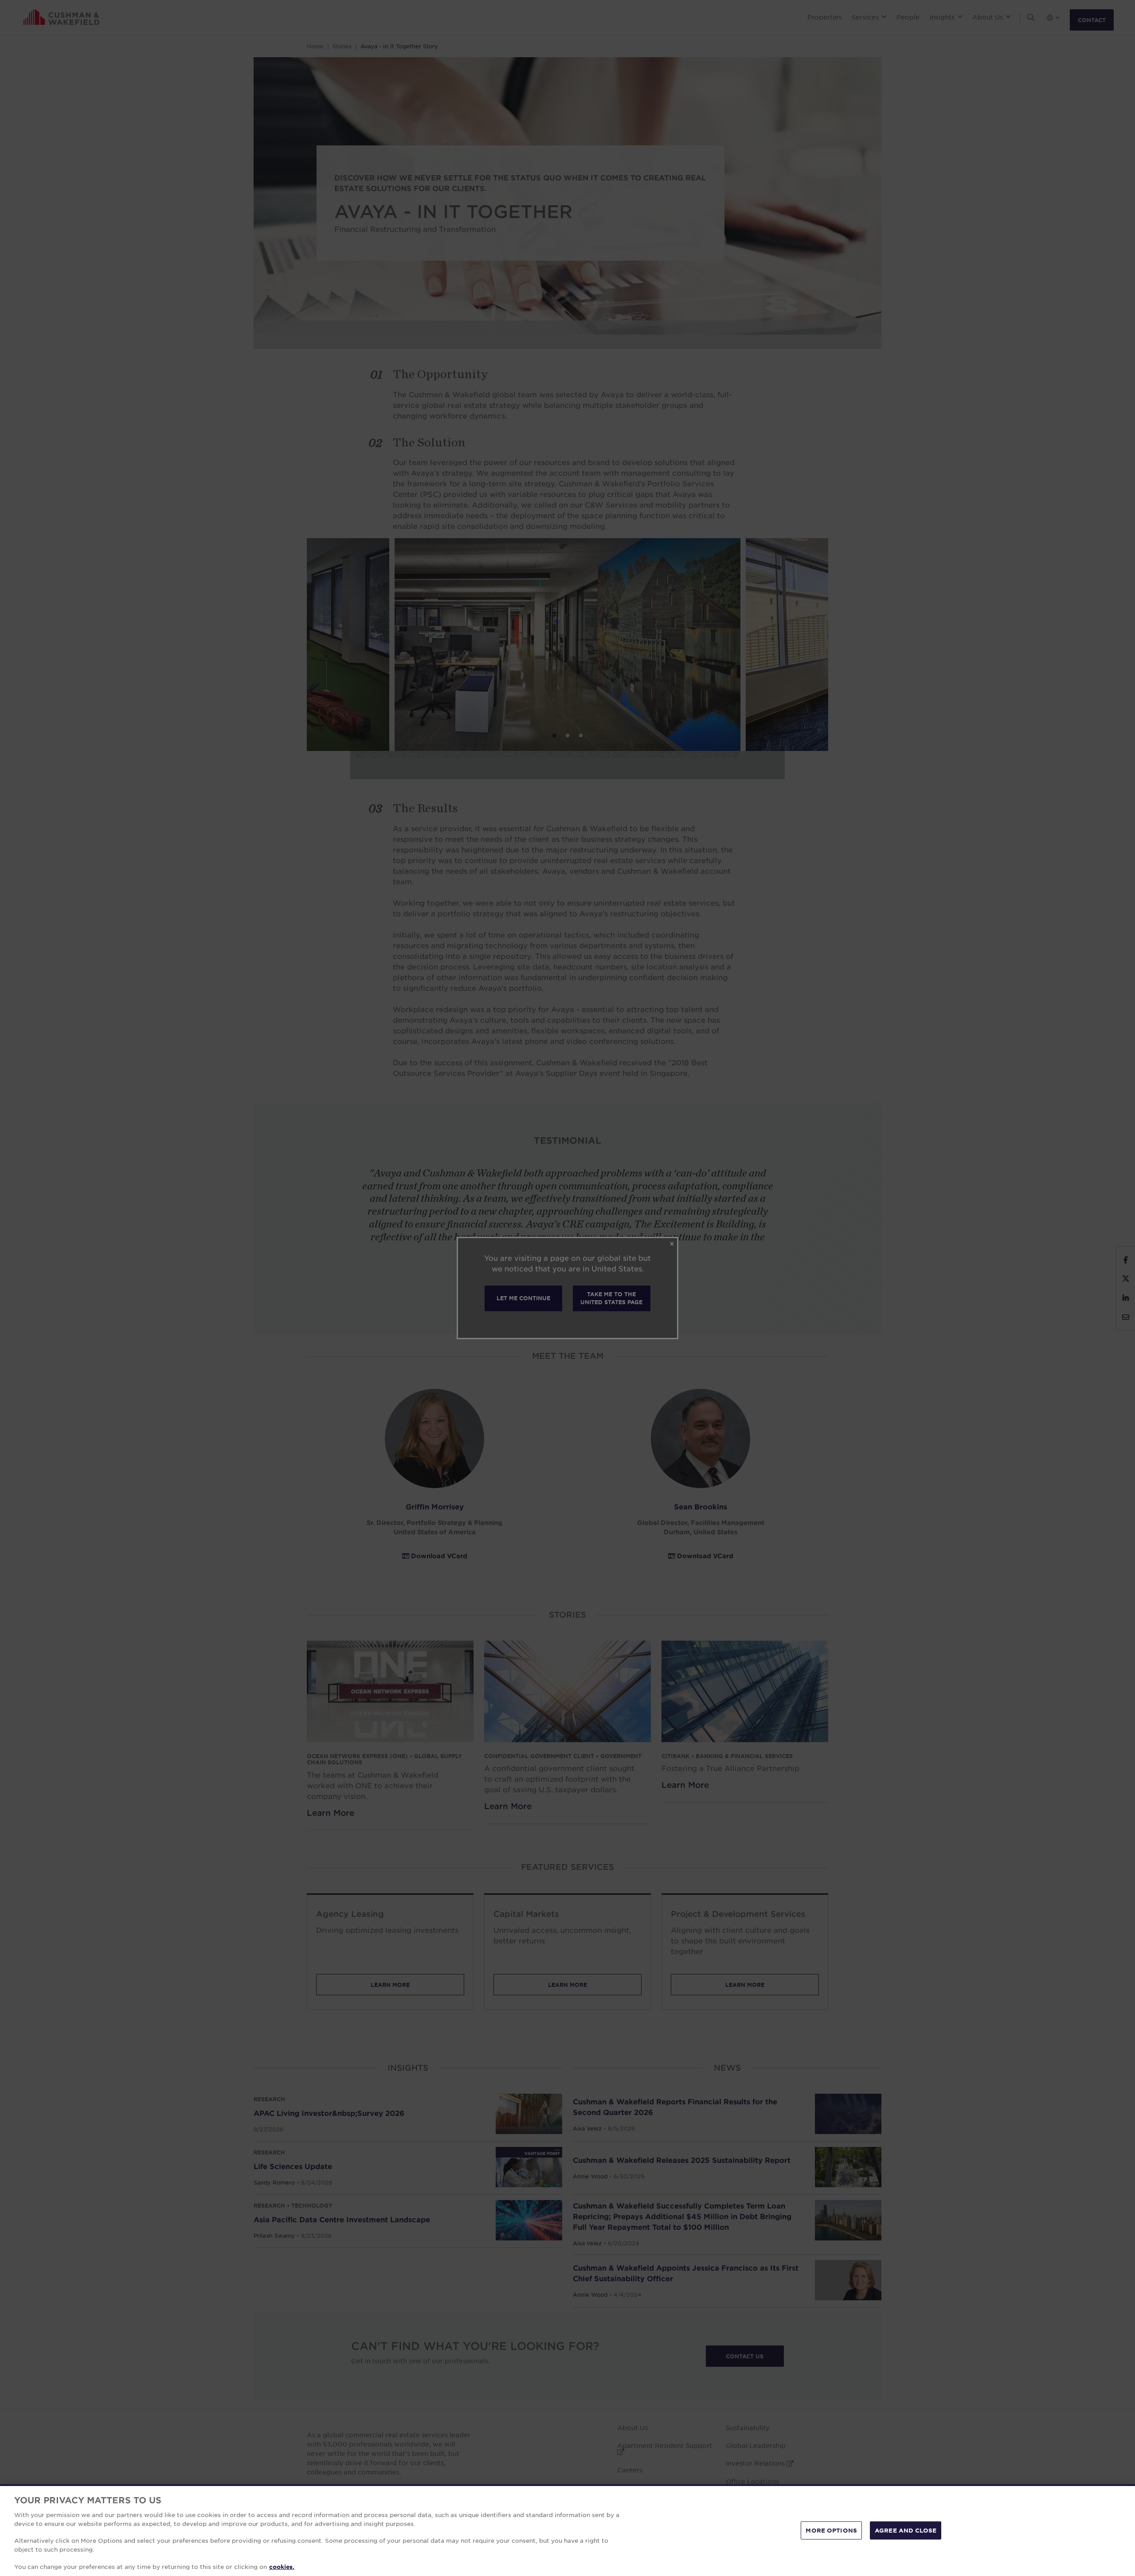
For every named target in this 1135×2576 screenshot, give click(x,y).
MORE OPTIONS (831, 2530)
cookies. (282, 2567)
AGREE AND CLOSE (906, 2530)
